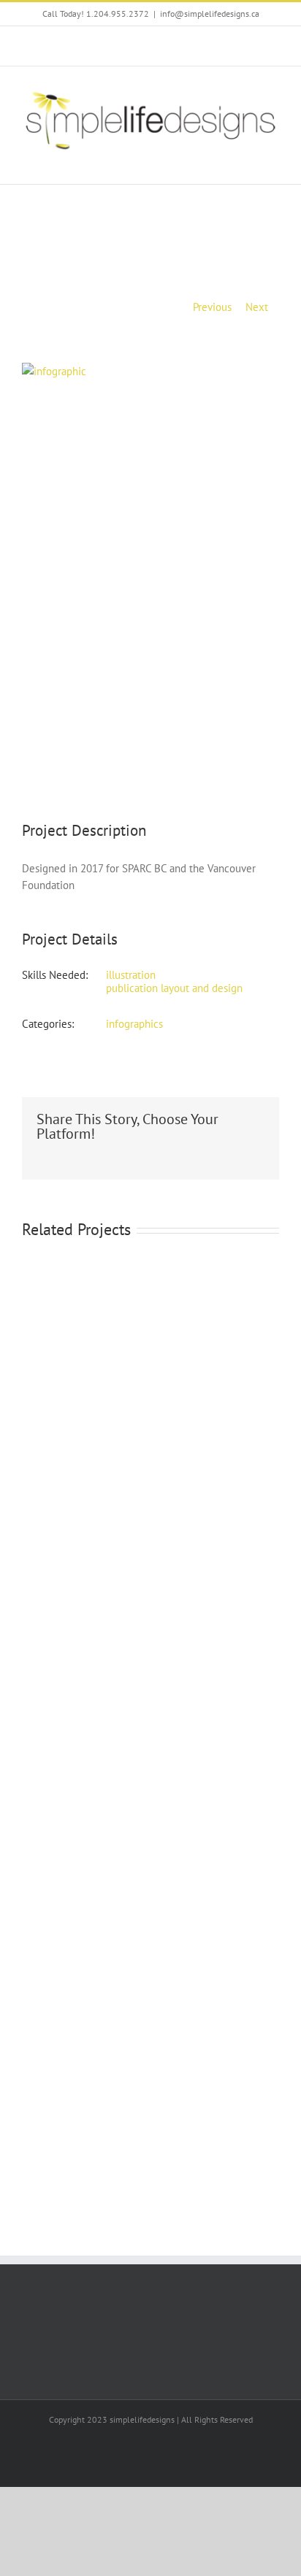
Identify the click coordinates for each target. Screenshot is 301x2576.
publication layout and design (174, 988)
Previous (212, 307)
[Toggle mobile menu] (273, 162)
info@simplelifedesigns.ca (210, 14)
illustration (131, 975)
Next (257, 307)
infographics (134, 1024)
